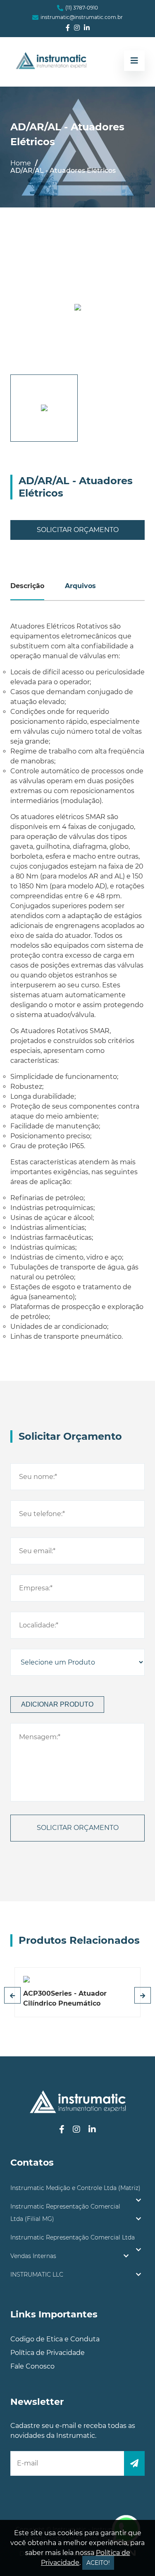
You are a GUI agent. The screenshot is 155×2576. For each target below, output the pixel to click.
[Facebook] (68, 28)
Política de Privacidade (48, 2353)
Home (21, 163)
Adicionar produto (57, 1704)
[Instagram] (77, 28)
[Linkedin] (87, 28)
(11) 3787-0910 (82, 8)
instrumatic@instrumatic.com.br (82, 17)
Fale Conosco (32, 2366)
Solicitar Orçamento (78, 530)
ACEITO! (98, 2563)
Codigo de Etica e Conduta (55, 2339)
